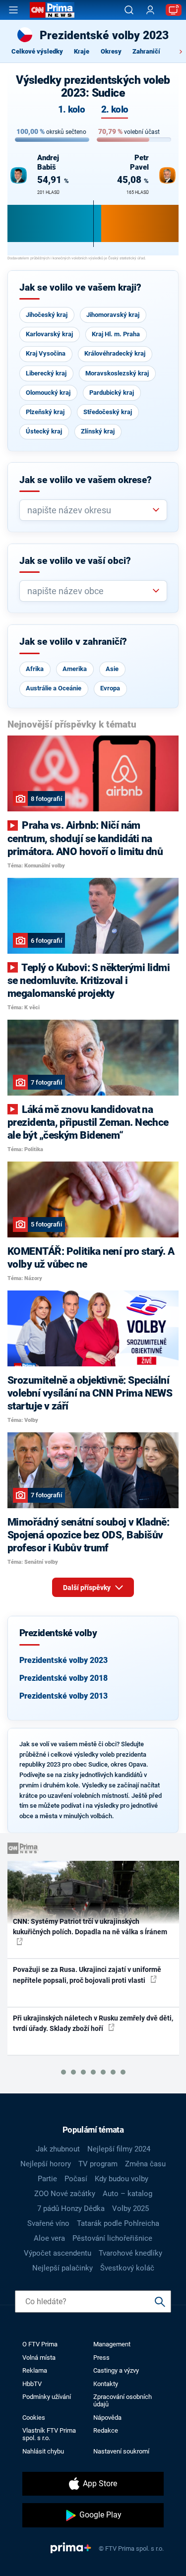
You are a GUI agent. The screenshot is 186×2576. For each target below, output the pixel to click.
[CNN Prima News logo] (52, 10)
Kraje (82, 51)
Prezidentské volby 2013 (63, 1696)
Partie (47, 2179)
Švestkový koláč (127, 2268)
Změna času (145, 2164)
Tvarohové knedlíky (130, 2253)
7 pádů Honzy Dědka (71, 2208)
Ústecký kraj (44, 431)
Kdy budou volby (122, 2179)
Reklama (35, 2370)
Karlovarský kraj (49, 334)
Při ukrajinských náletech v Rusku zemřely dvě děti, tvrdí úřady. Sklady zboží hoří (93, 2023)
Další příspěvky (88, 1588)
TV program (98, 2164)
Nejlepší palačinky (62, 2268)
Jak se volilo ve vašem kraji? (80, 288)
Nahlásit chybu (43, 2451)
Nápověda (107, 2418)
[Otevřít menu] (13, 10)
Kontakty (106, 2384)
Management (112, 2344)
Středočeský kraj (108, 412)
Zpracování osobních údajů (123, 2400)
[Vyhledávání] (129, 10)
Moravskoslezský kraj (117, 373)
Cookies (34, 2418)
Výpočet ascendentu (58, 2253)
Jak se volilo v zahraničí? (73, 642)
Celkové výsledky (37, 51)
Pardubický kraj (112, 393)
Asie (112, 669)
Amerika (75, 669)
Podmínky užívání (47, 2397)
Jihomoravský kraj (113, 315)
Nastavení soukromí (121, 2451)
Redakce (106, 2430)
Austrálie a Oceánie (54, 688)
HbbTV (32, 2384)
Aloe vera (49, 2238)
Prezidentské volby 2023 (63, 1660)
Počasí (76, 2179)
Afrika (35, 669)
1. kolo (71, 110)
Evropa (110, 688)
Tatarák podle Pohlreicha (118, 2223)
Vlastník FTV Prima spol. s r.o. (49, 2434)
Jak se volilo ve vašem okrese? (86, 480)
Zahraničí (146, 51)
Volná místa (39, 2358)
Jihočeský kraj (47, 315)
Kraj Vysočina (46, 353)
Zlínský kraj (98, 431)
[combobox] (89, 510)
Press (101, 2358)
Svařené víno (48, 2223)
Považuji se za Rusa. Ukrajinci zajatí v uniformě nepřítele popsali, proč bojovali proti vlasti (87, 1975)
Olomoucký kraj (48, 393)
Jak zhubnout (58, 2149)
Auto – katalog (127, 2194)
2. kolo (115, 110)
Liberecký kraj (46, 373)
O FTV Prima (40, 2344)
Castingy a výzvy (116, 2370)
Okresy (111, 51)
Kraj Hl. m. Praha (116, 334)
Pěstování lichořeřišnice (112, 2238)
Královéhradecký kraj (115, 353)
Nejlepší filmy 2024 (119, 2149)
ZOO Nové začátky (65, 2194)
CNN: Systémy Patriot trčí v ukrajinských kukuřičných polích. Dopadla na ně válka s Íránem (90, 1927)
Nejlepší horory (46, 2164)
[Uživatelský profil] (150, 10)
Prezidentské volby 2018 (63, 1678)
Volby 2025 (130, 2208)
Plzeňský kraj (45, 412)
